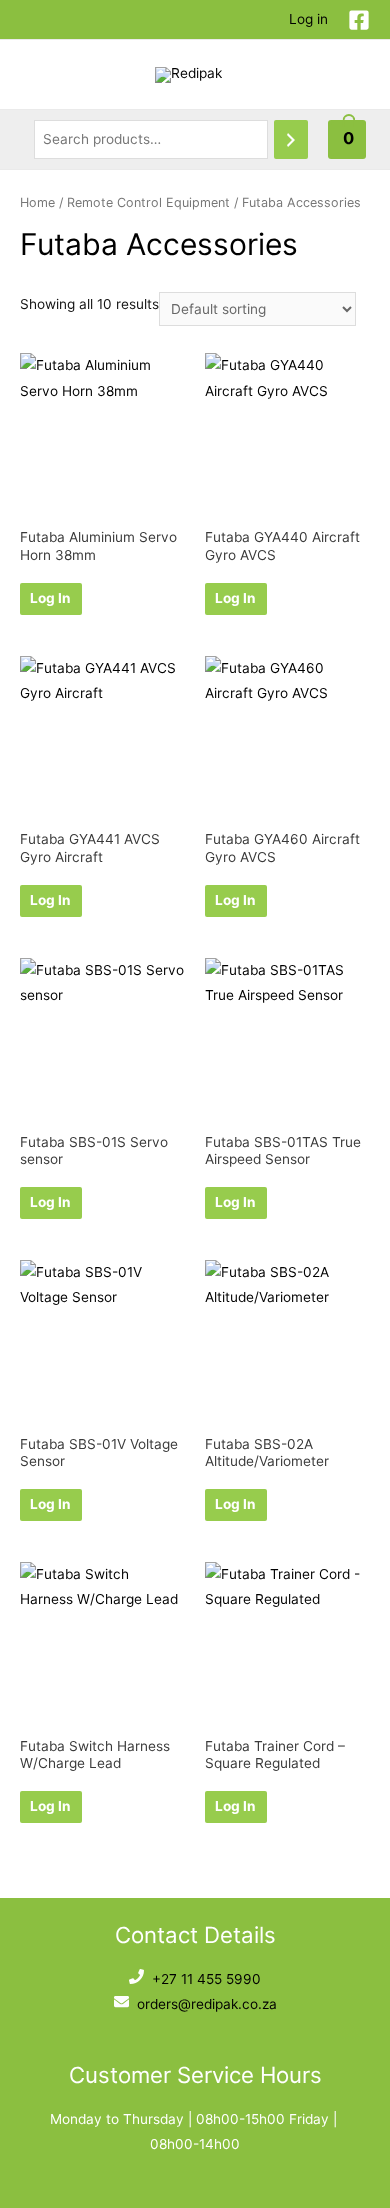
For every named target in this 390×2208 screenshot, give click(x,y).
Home (37, 202)
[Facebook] (359, 20)
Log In (50, 598)
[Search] (291, 139)
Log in (308, 19)
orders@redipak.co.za (207, 2004)
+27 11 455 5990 (206, 1979)
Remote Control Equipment (148, 202)
